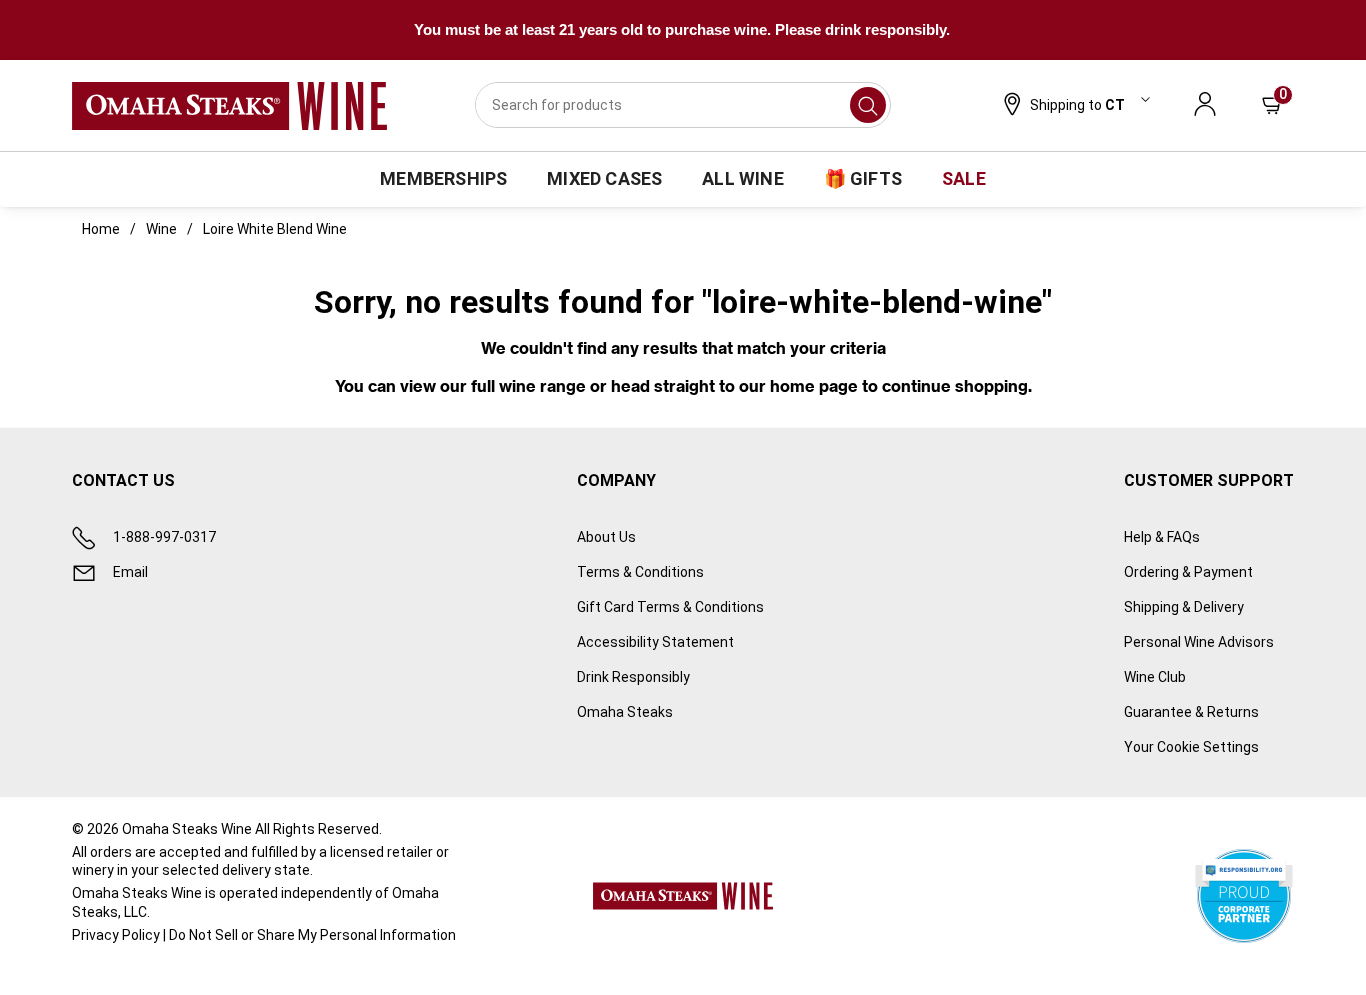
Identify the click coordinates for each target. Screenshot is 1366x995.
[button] (1074, 106)
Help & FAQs (1162, 537)
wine (161, 229)
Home (101, 229)
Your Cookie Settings (1191, 747)
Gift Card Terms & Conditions (670, 607)
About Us (606, 537)
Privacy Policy (116, 935)
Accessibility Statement (655, 642)
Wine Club (1155, 677)
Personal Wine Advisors (1199, 642)
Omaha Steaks (625, 712)
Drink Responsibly (633, 677)
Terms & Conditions (640, 572)
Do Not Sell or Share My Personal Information (312, 935)
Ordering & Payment (1188, 572)
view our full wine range (493, 386)
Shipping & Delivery (1184, 607)
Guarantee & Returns (1191, 712)
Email (130, 572)
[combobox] (682, 105)
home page (814, 386)
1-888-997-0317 (164, 537)
